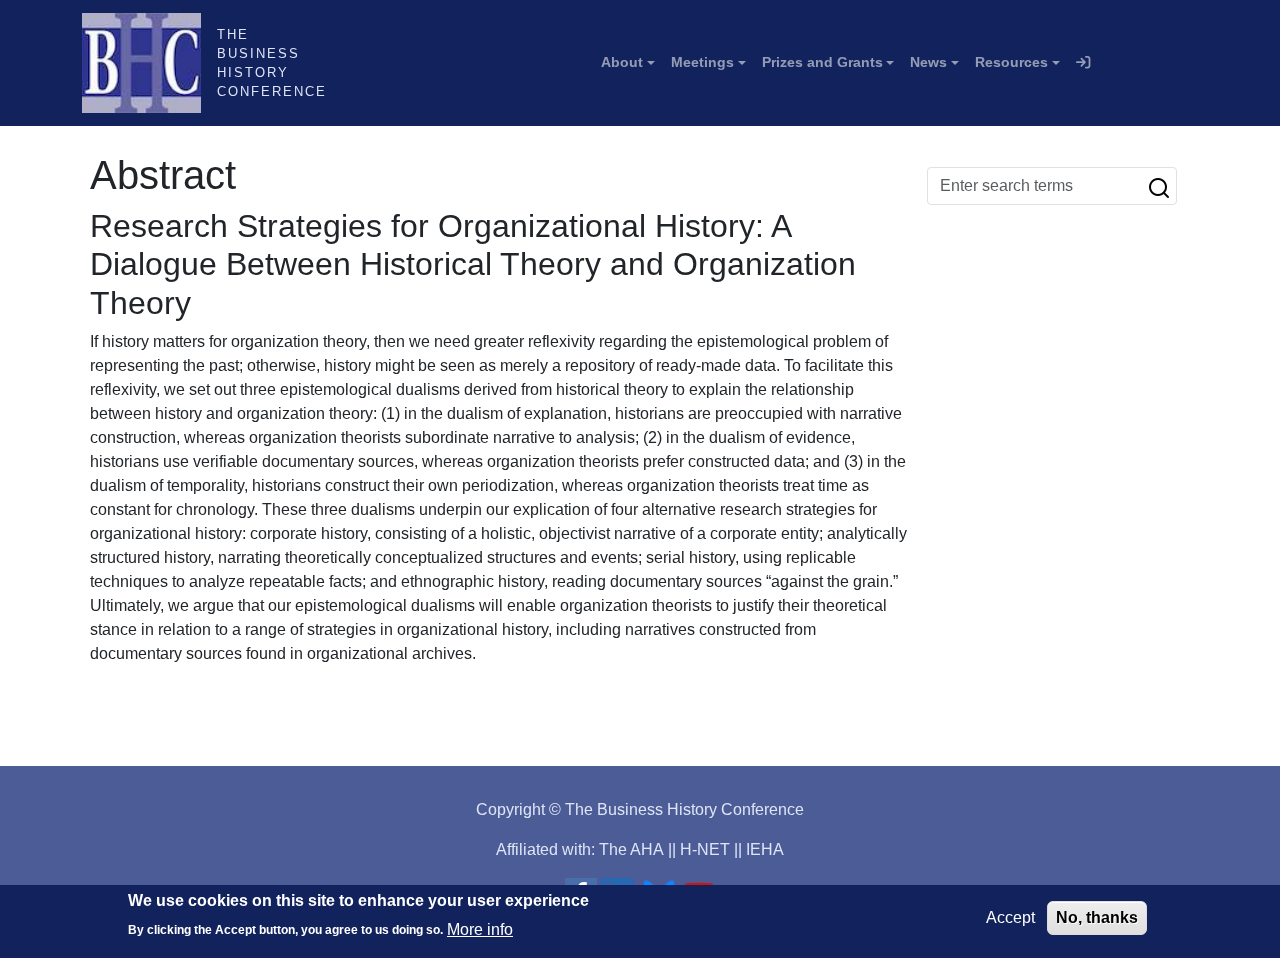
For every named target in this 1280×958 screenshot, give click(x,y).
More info (480, 928)
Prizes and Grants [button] (822, 62)
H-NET (705, 849)
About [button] (622, 62)
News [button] (928, 62)
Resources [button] (1011, 62)
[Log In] (1083, 63)
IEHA (765, 849)
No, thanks (1097, 917)
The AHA (631, 849)
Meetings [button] (702, 62)
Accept (1010, 917)
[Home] (149, 63)
